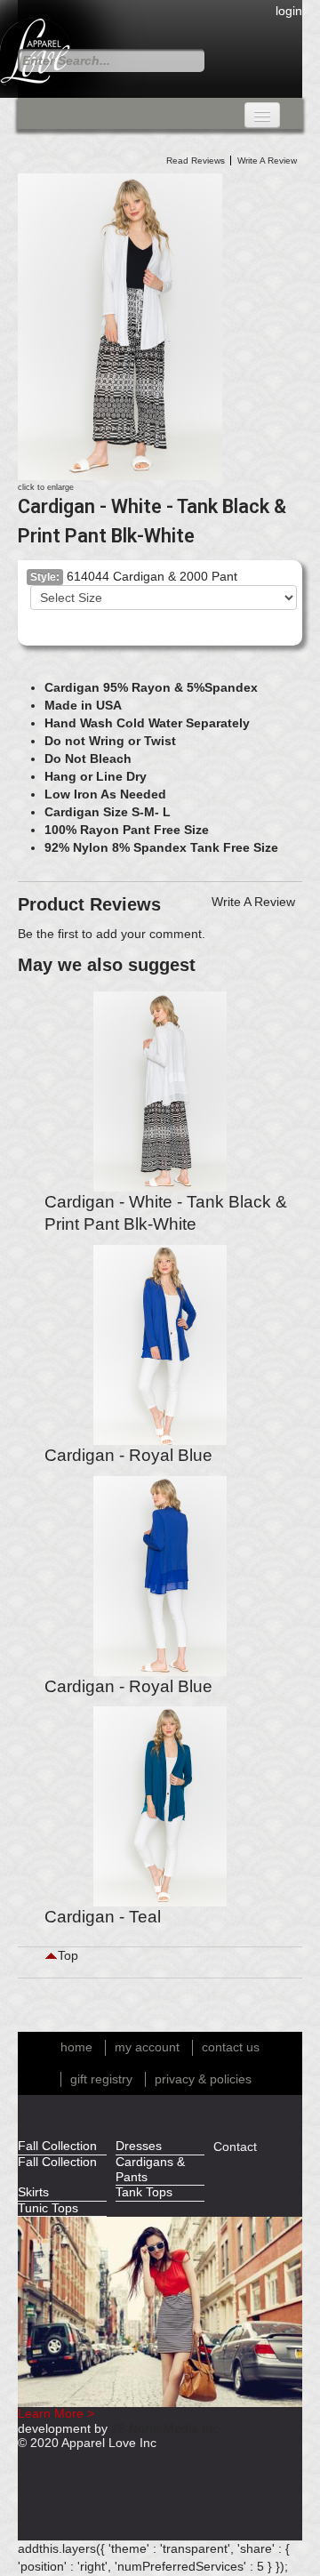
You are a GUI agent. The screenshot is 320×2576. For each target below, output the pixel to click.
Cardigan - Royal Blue (128, 1455)
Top (68, 1956)
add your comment (149, 934)
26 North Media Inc (165, 2429)
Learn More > (56, 2414)
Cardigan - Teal (103, 1917)
